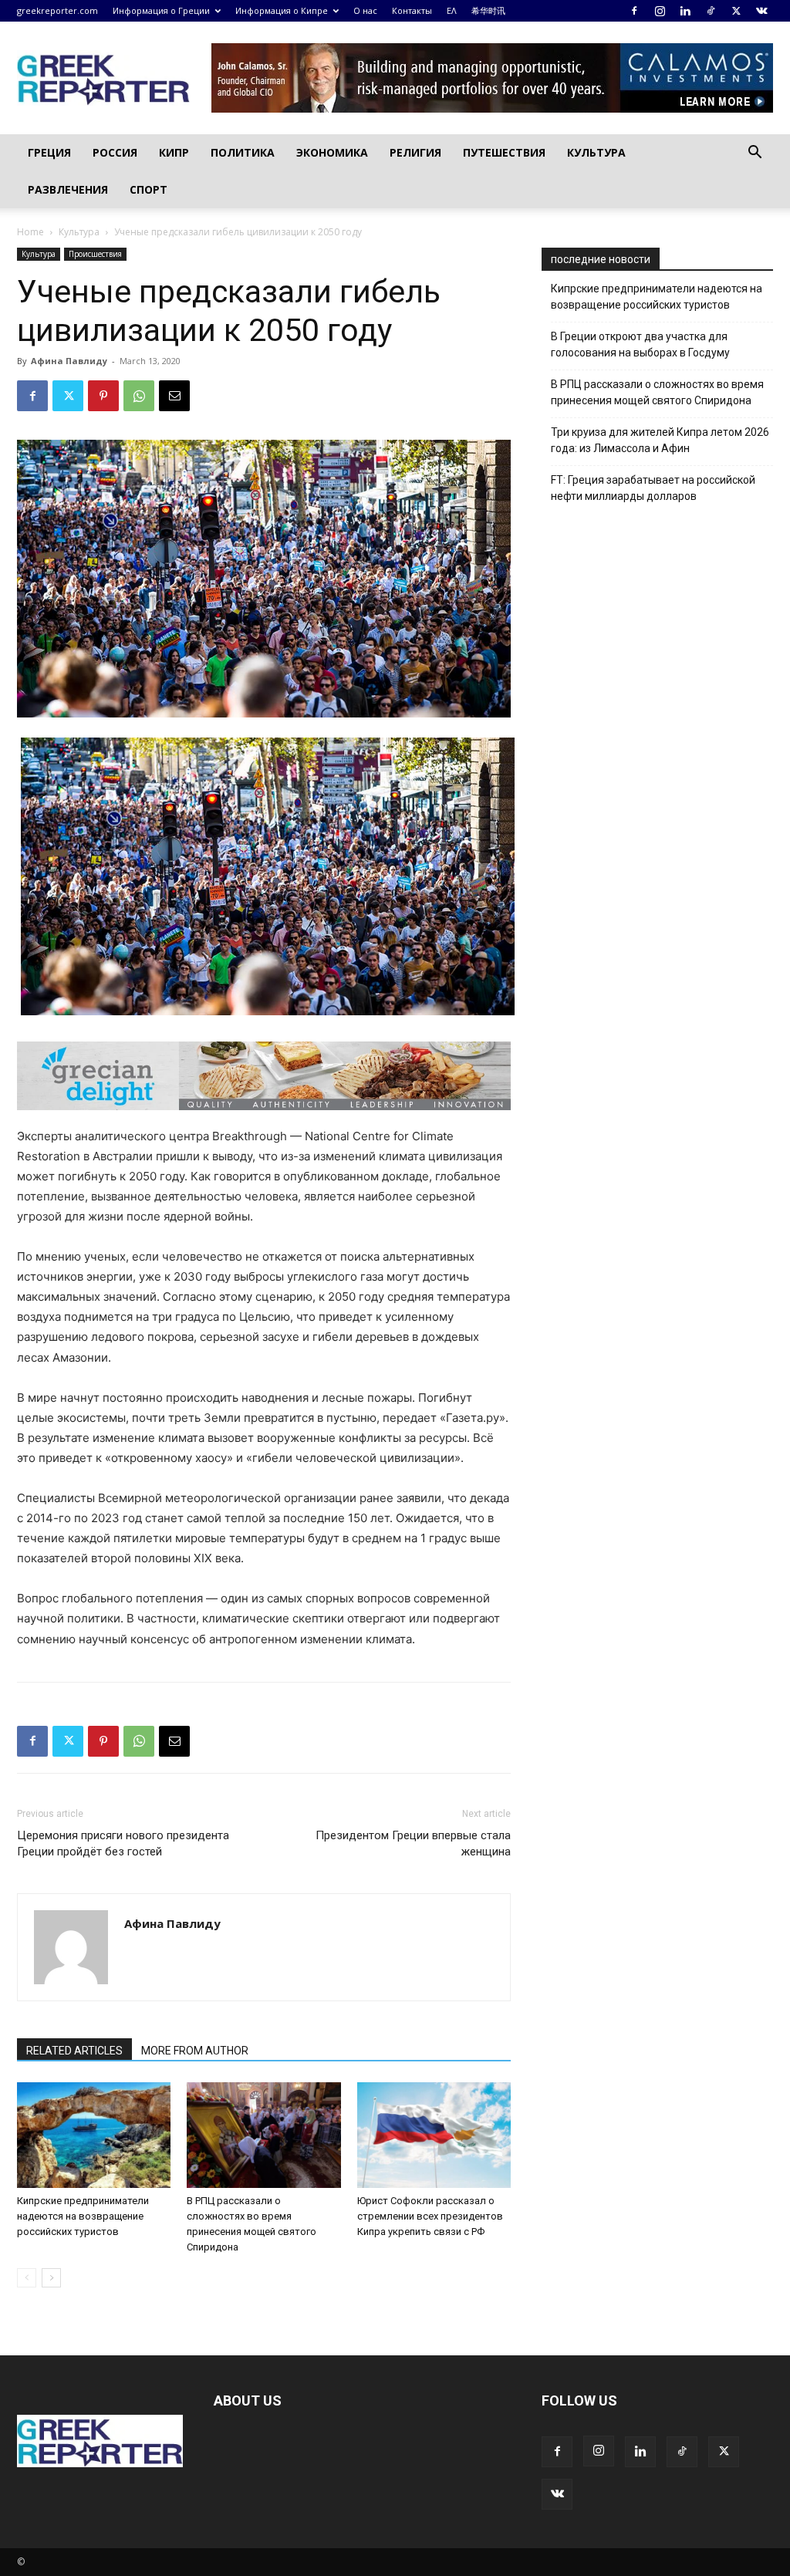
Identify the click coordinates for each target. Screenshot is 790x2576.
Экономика (332, 152)
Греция (49, 152)
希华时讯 (488, 10)
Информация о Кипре (282, 10)
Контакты (412, 10)
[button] (755, 154)
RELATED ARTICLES (74, 2051)
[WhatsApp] (139, 396)
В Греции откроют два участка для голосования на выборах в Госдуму (640, 344)
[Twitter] (736, 11)
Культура (596, 152)
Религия (415, 152)
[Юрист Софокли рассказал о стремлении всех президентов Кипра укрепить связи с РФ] (434, 2135)
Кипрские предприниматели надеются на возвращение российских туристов (83, 2216)
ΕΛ (452, 10)
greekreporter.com (57, 10)
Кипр (174, 152)
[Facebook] (634, 11)
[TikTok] (711, 11)
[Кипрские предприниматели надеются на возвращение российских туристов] (94, 2135)
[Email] (174, 396)
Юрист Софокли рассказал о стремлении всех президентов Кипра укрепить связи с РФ (430, 2216)
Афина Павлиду (69, 361)
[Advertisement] (657, 780)
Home (30, 232)
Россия (115, 152)
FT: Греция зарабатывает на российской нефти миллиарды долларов (653, 488)
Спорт (149, 189)
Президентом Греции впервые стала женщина (413, 1843)
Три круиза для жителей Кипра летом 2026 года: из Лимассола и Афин (660, 440)
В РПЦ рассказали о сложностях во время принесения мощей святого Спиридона (657, 392)
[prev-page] (27, 2278)
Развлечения (68, 189)
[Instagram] (660, 11)
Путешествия (504, 152)
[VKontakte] (761, 11)
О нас (365, 10)
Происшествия (95, 254)
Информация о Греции (161, 10)
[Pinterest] (103, 396)
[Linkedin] (685, 11)
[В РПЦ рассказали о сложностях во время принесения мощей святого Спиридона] (263, 2135)
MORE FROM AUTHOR (195, 2051)
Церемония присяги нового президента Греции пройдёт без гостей (123, 1843)
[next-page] (51, 2278)
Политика (243, 152)
